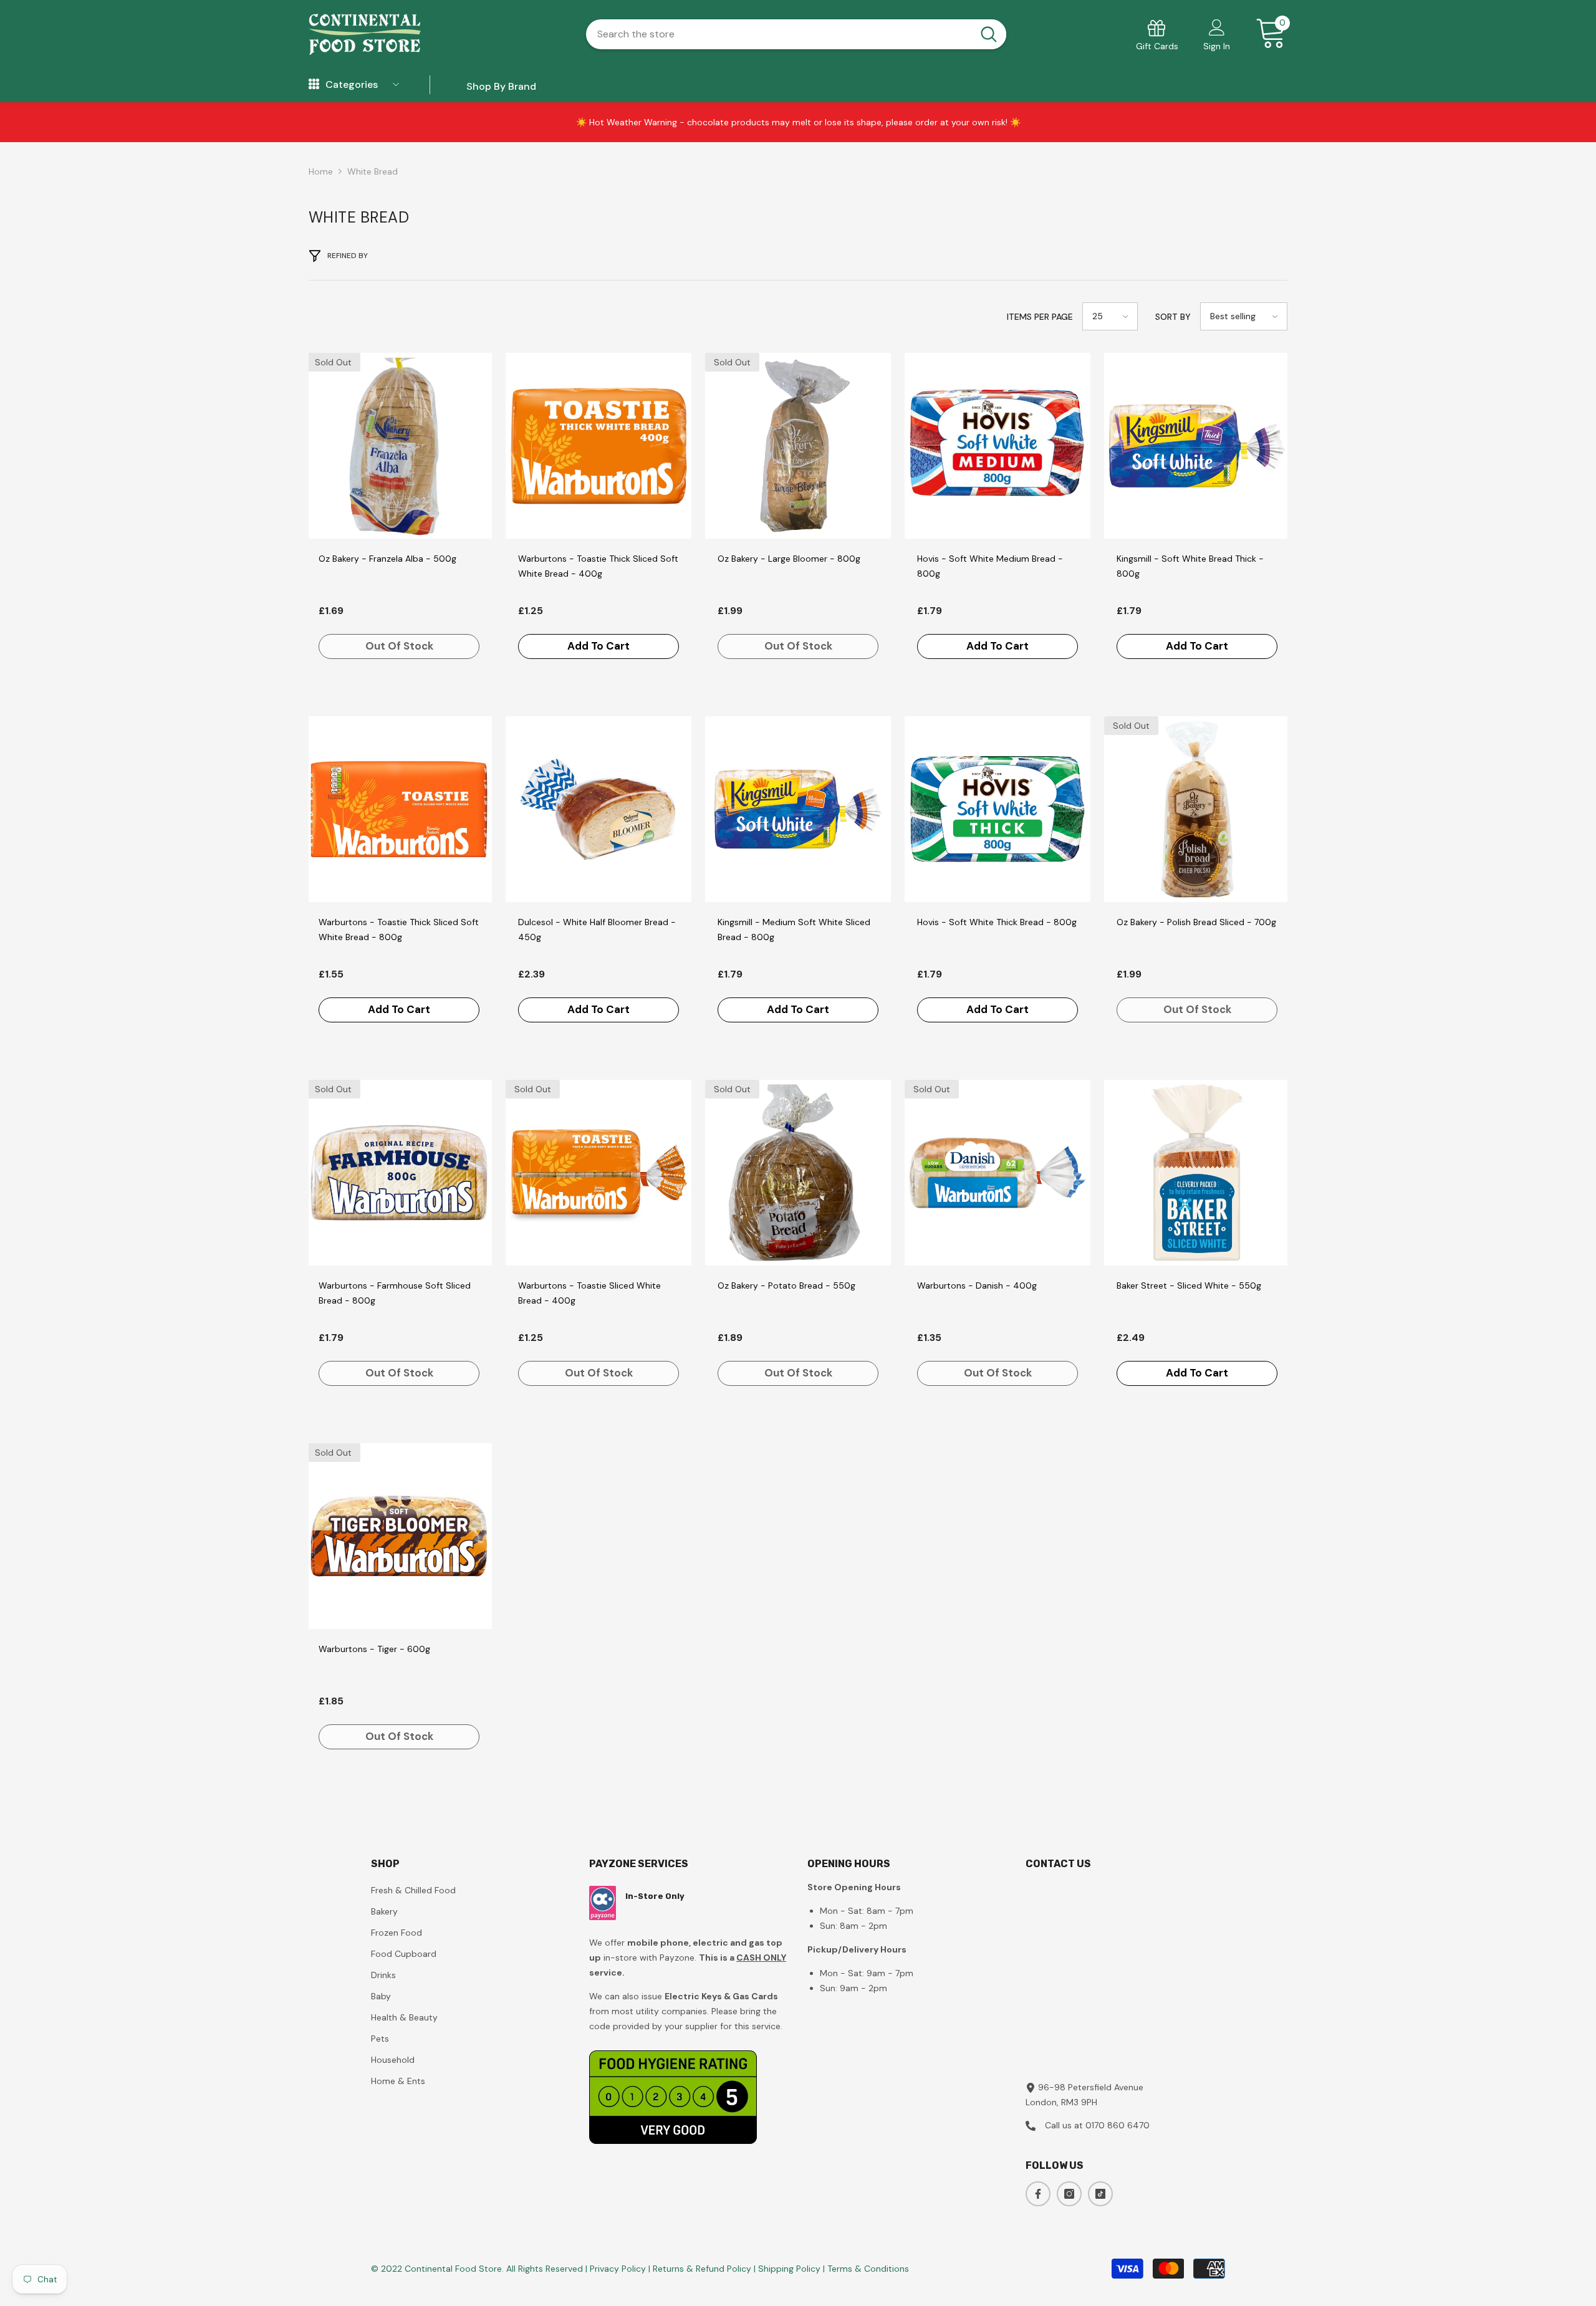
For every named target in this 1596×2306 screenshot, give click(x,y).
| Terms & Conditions (866, 2269)
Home (321, 171)
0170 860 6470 (1118, 2125)
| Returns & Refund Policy (701, 2269)
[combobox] (778, 34)
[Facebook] (1038, 2194)
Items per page (1040, 317)
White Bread (373, 171)
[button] (1110, 316)
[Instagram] (1069, 2194)
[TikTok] (1100, 2194)
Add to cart (598, 646)
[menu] (314, 85)
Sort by (1173, 317)
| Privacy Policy (617, 2269)
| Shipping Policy (788, 2269)
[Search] (796, 34)
